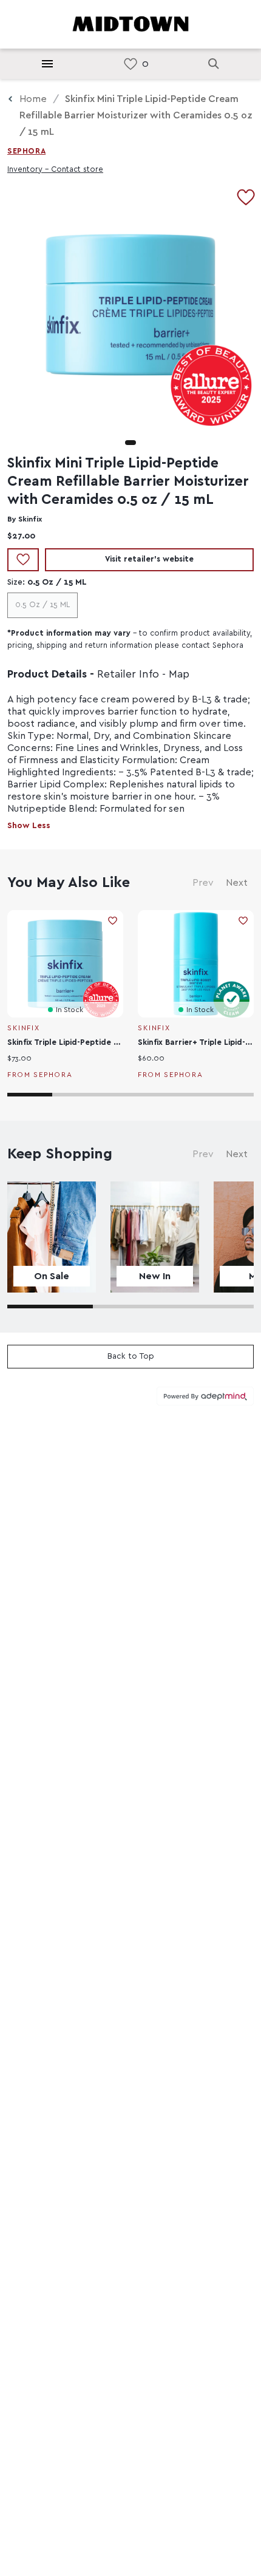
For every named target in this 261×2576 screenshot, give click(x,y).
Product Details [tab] (47, 675)
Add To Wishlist (23, 560)
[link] (130, 64)
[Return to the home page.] (130, 23)
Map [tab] (179, 675)
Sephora (26, 151)
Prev (203, 883)
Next (237, 883)
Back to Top (131, 1356)
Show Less (29, 826)
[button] (130, 443)
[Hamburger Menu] (47, 64)
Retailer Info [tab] (128, 675)
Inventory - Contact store (55, 170)
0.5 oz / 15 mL (42, 605)
